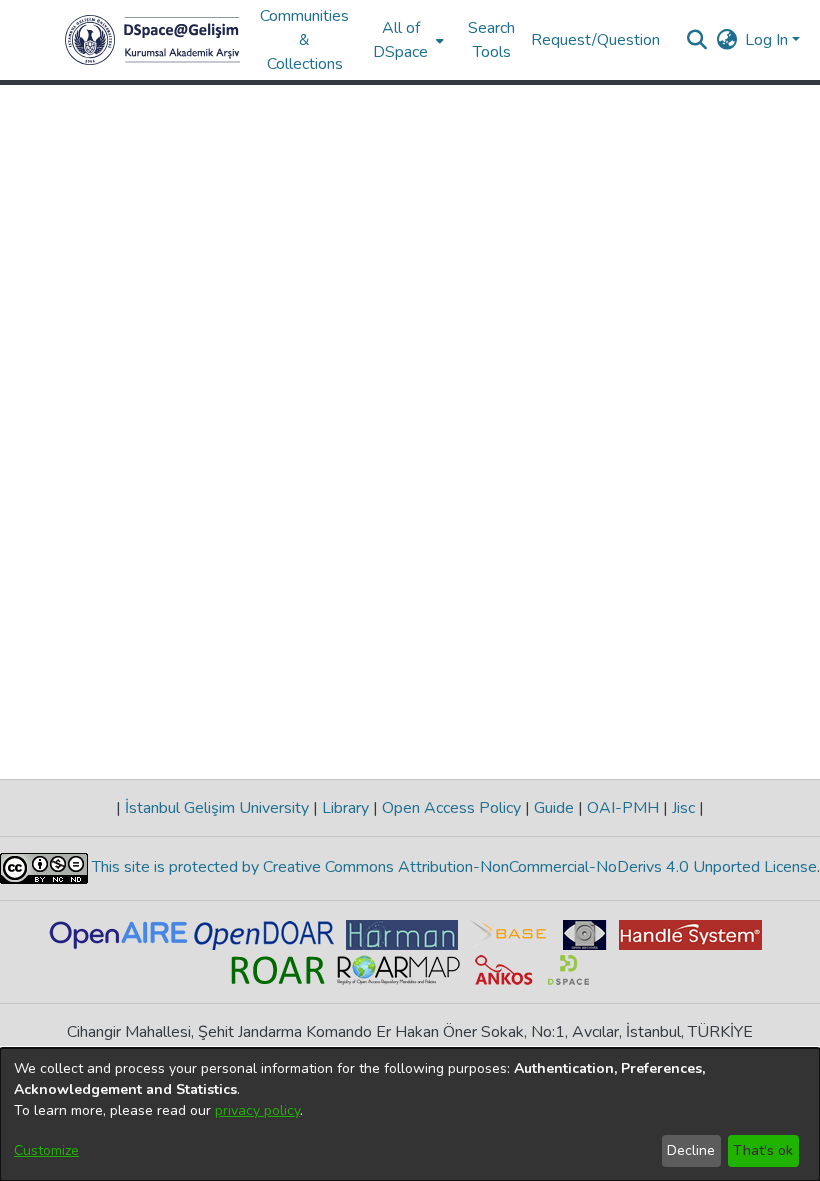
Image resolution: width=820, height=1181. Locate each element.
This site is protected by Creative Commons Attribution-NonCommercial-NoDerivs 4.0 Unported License (452, 867)
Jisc (683, 808)
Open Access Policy (451, 808)
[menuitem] (406, 40)
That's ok (763, 1150)
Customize (46, 1150)
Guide (554, 808)
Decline (691, 1150)
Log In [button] (768, 40)
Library (345, 808)
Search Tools (491, 40)
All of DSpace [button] (400, 40)
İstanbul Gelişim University (217, 808)
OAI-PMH (623, 808)
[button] (152, 40)
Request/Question (595, 40)
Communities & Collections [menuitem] (304, 40)
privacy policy (257, 1110)
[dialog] (410, 1114)
